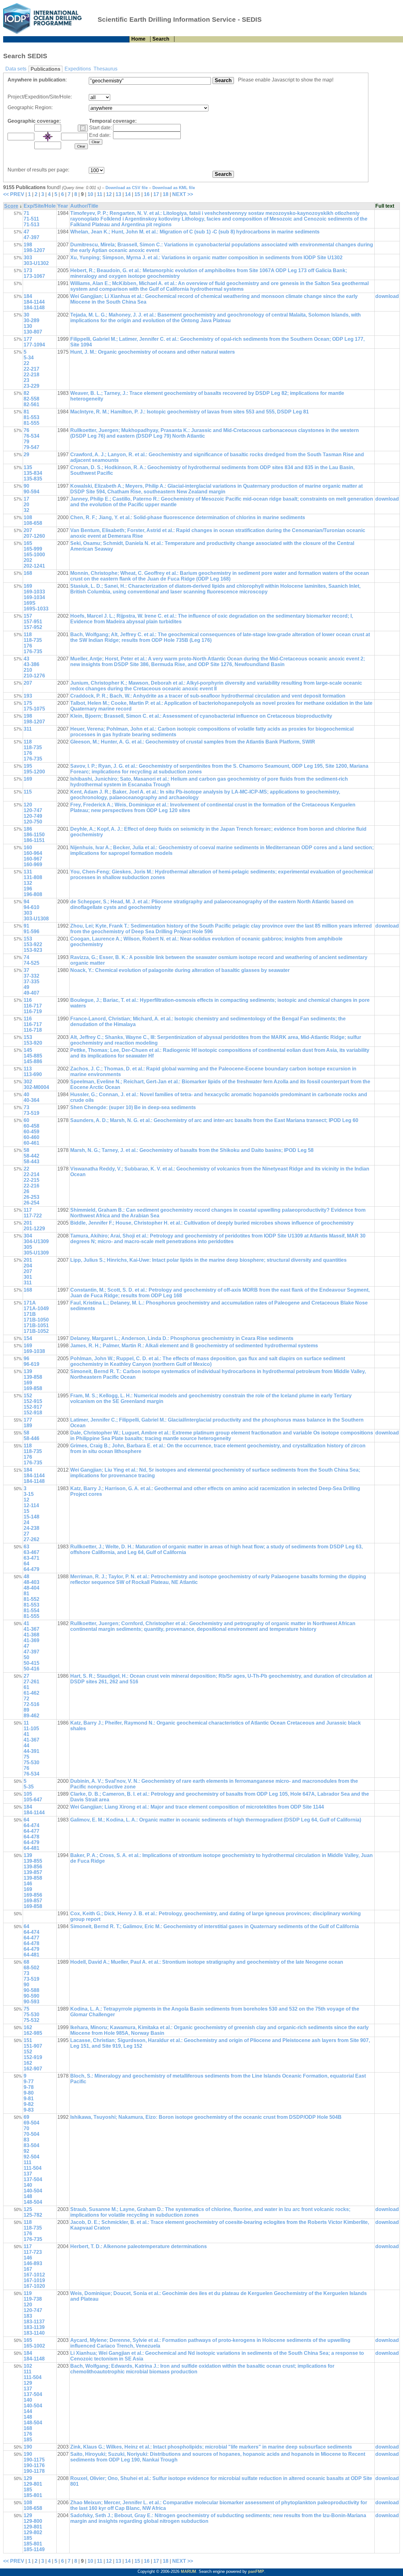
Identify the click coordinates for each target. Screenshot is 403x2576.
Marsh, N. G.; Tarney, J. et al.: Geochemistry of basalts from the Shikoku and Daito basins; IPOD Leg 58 (192, 1150)
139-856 (33, 1867)
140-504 (33, 2191)
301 (28, 1277)
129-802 (33, 2532)
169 (28, 586)
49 (26, 987)
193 (28, 696)
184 (28, 296)
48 (26, 1577)
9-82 (29, 2104)
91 (26, 926)
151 (28, 2040)
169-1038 (34, 1351)
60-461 (31, 1143)
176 (28, 646)
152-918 (33, 1413)
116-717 (33, 1006)
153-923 (33, 950)
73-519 (31, 1113)
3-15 (29, 1494)
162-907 (33, 2069)
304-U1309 (36, 1241)
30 (26, 315)
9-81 (29, 2099)
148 (28, 2196)
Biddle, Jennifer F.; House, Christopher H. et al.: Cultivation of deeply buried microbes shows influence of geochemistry (212, 1223)
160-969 (33, 864)
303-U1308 (36, 919)
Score (11, 206)
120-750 (33, 822)
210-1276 (34, 676)
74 (26, 957)
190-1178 (34, 2471)
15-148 (31, 1517)
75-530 (31, 1762)
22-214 (31, 1174)
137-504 (33, 2179)
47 (26, 232)
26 (26, 1191)
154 (28, 1338)
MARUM (188, 2571)
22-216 (31, 1186)
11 (100, 194)
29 (26, 455)
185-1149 (34, 2549)
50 (26, 1657)
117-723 (33, 2252)
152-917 (33, 1407)
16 (147, 194)
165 (28, 543)
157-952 (33, 627)
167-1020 (34, 2286)
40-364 (31, 1100)
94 (26, 902)
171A (30, 1303)
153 (28, 939)
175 (28, 703)
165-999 (33, 549)
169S (30, 603)
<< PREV (14, 194)
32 (26, 510)
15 (137, 194)
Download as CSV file (127, 188)
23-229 (31, 386)
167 (28, 2269)
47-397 (31, 237)
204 (28, 1266)
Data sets (16, 69)
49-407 (31, 993)
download (387, 296)
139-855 (33, 1861)
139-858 (33, 1377)
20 (26, 505)
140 (28, 2185)
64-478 (31, 1837)
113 (28, 1069)
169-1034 (34, 597)
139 (28, 1371)
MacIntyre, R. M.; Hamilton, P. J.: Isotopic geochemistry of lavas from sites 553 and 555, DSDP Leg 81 (190, 412)
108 (28, 517)
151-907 (33, 2046)
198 (28, 245)
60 (26, 1120)
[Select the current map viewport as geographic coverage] (83, 128)
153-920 (33, 1043)
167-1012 (34, 2275)
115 (28, 792)
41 (26, 1623)
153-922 (33, 944)
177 (28, 339)
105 (28, 1794)
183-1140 (34, 2333)
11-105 (31, 1729)
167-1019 (34, 2280)
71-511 (31, 219)
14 (128, 194)
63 (26, 1547)
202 (28, 560)
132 (28, 883)
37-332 (31, 976)
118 (28, 634)
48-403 (31, 1582)
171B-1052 (36, 1331)
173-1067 (34, 276)
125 (28, 2209)
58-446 (31, 1438)
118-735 (33, 640)
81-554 (31, 1611)
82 (26, 393)
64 (26, 1564)
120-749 (33, 816)
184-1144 (34, 302)
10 (90, 194)
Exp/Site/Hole (40, 206)
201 (28, 1223)
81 (26, 412)
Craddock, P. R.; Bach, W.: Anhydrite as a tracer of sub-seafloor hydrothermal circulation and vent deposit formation (208, 696)
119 (28, 2293)
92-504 (31, 2157)
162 (28, 2027)
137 (28, 2174)
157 (28, 616)
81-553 (31, 417)
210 (28, 670)
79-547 (31, 447)
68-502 (31, 1968)
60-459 (31, 1132)
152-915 (33, 1401)
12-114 (31, 1505)
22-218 (31, 375)
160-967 (33, 859)
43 (26, 659)
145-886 (33, 1061)
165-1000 (34, 555)
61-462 (31, 1693)
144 (28, 2411)
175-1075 (34, 709)
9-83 (29, 2110)
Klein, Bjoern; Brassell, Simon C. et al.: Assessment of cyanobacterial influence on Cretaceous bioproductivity (201, 716)
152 (28, 1396)
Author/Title (84, 206)
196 (28, 889)
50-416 (31, 1669)
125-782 (33, 2215)
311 (28, 729)
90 (26, 486)
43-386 (31, 664)
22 (26, 363)
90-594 (31, 492)
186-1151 (34, 840)
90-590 (31, 1996)
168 (28, 573)
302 (28, 1082)
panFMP (256, 2571)
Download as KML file (174, 188)
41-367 (31, 1629)
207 (28, 530)
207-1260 (34, 536)
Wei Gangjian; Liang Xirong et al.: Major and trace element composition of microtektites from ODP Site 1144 (197, 1807)
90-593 (31, 2002)
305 (28, 1247)
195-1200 (34, 772)
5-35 (29, 1787)
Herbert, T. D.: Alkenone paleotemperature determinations (139, 2246)
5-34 (29, 358)
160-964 (33, 853)
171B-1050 (36, 1320)
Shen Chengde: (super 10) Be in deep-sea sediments (133, 1107)
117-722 (33, 1216)
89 (26, 1710)
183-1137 (34, 2322)
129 (28, 2383)
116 (28, 1000)
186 (28, 829)
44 (26, 1745)
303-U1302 (36, 263)
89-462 (31, 1716)
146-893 (33, 2263)
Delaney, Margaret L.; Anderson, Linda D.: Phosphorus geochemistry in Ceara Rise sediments (182, 1338)
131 (28, 872)
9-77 (29, 2082)
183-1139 (34, 2327)
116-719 (33, 1011)
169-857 (33, 1901)
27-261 (31, 1682)
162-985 (33, 2033)
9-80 (29, 2093)
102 (28, 2366)
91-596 (31, 932)
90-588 (31, 1990)
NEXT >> (183, 194)
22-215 (31, 1180)
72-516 (31, 1704)
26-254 (31, 1203)
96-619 (31, 1364)
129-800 (33, 2521)
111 (28, 2162)
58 (26, 1150)
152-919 (33, 2057)
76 (26, 430)
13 (118, 194)
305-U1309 (36, 1253)
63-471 (31, 1558)
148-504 (33, 2202)
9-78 (29, 2087)
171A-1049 (36, 1308)
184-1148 (34, 308)
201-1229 (34, 1229)
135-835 (33, 479)
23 (26, 380)
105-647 (33, 1800)
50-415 (31, 1663)
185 (28, 2440)
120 (28, 805)
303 (28, 258)
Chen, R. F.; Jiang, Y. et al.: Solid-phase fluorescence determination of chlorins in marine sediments (188, 517)
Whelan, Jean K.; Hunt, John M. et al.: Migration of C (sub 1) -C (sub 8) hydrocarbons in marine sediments (195, 232)
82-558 (31, 399)
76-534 (31, 436)
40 (26, 1094)
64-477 (31, 1831)
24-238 (31, 1528)
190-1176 (34, 2465)
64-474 (31, 1825)
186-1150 (34, 835)
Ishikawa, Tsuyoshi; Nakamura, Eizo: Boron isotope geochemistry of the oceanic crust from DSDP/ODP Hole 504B (206, 2117)
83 (26, 2140)
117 (28, 1210)
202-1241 (34, 566)
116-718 (33, 1030)
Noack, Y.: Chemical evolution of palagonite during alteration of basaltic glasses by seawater (180, 970)
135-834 (33, 473)
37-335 (31, 982)
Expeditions (78, 69)
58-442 (31, 1156)
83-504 (31, 2145)
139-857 (33, 1872)
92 (26, 2151)
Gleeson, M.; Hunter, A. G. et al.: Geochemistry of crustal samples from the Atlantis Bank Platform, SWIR (193, 742)
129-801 (33, 2484)
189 (28, 1425)
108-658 (33, 523)
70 (26, 2128)
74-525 (31, 963)
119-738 (33, 2299)
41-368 (31, 1635)
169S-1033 (36, 609)
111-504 (33, 2168)
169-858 (33, 1388)
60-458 (31, 1126)
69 (26, 2117)
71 (26, 213)
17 (156, 194)
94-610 (31, 907)
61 (26, 1687)
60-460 (31, 1137)
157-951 (33, 622)
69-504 (31, 2123)
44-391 (31, 1751)
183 (28, 2316)
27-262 (31, 1539)
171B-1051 (36, 1325)
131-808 (33, 877)
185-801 (33, 2495)
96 (26, 1358)
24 (26, 1522)
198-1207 (34, 250)
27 (26, 1534)
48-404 (31, 1588)
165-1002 (34, 2346)
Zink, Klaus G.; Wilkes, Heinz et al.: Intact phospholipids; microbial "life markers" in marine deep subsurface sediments (211, 2447)
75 (26, 1757)
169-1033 (34, 592)
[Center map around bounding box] (48, 137)
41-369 (31, 1640)
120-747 (33, 810)
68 (26, 1962)
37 (26, 970)
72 (26, 1699)
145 (28, 1050)
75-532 (31, 2020)
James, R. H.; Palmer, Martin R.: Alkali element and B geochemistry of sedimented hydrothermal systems (194, 1346)
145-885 (33, 1056)
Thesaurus (105, 69)
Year (63, 206)
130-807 (33, 332)
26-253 (31, 1197)
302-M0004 (36, 1087)
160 (28, 847)
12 (109, 194)
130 (28, 326)
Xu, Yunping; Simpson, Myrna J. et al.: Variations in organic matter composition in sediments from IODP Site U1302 (206, 258)
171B (30, 1314)
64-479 (31, 1569)
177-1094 (34, 345)
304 (28, 1236)
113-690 (33, 1074)
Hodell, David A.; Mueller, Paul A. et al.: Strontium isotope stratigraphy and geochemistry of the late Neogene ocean (207, 1962)
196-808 (33, 894)
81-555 (31, 423)
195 (28, 766)
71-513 (31, 224)
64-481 (31, 1848)
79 (26, 442)
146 (28, 1884)
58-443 (31, 1162)
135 (28, 467)
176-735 (33, 651)
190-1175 (34, 2460)
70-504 (31, 2134)
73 (26, 1107)
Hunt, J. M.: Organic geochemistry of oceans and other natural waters (153, 352)
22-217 (31, 369)
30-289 (31, 320)
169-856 (33, 1895)
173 (28, 270)
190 (28, 2447)
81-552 (31, 1599)
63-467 (31, 1552)
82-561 (31, 404)
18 (166, 194)
